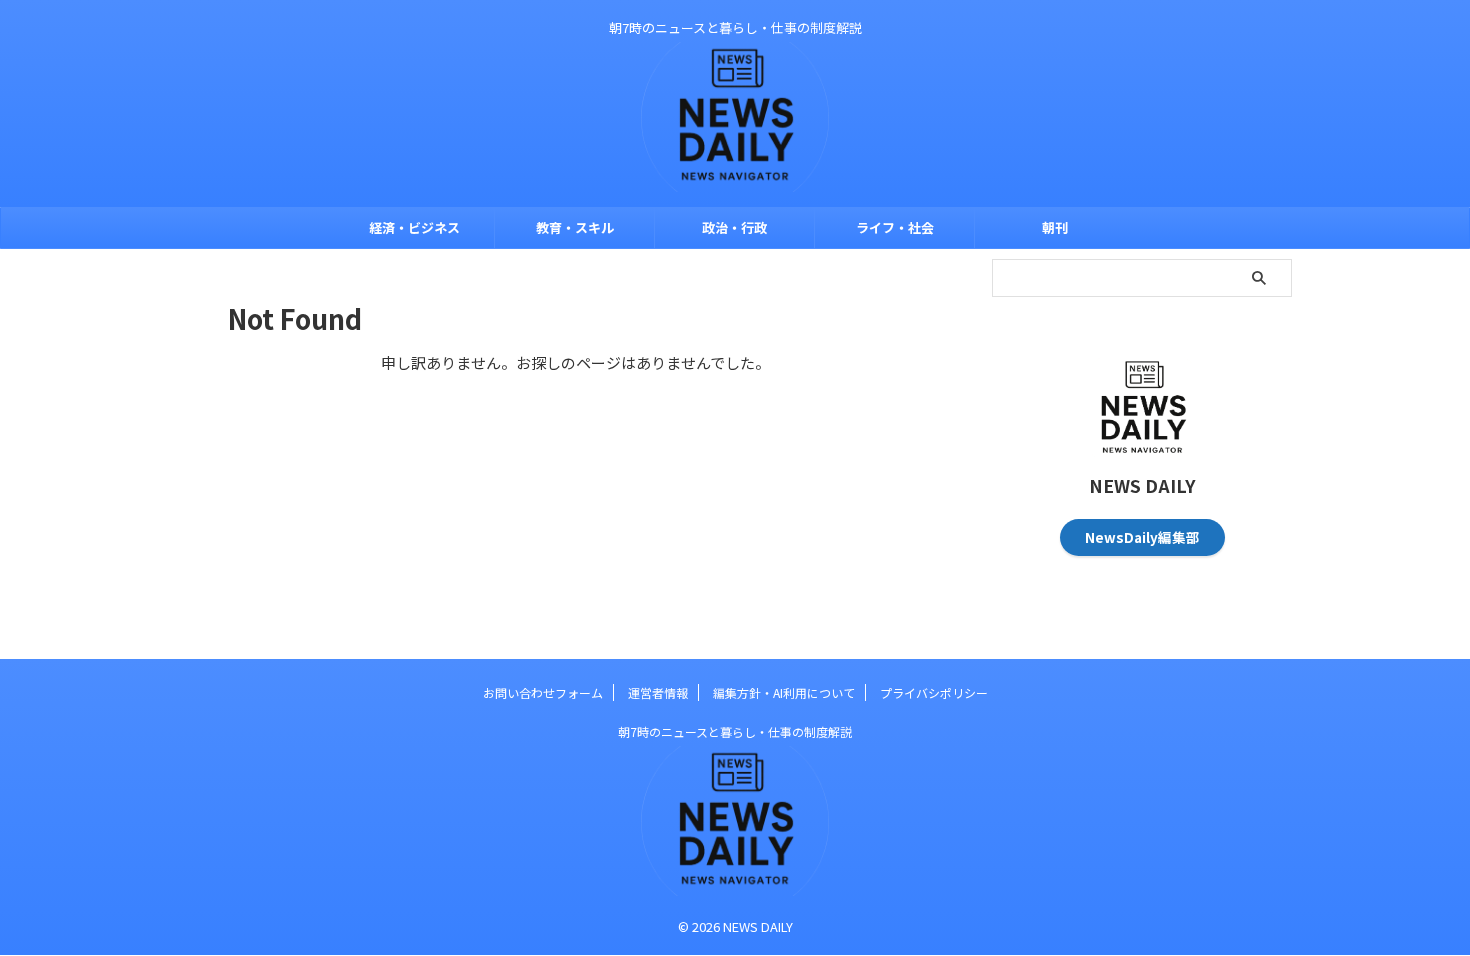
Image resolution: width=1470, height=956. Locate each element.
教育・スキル (575, 227)
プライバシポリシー (934, 692)
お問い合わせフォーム (543, 692)
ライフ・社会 (895, 227)
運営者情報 (658, 692)
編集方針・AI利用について (784, 692)
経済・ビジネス (414, 227)
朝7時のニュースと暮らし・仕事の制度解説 (735, 731)
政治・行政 (734, 227)
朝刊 (1055, 227)
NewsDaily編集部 (1142, 537)
